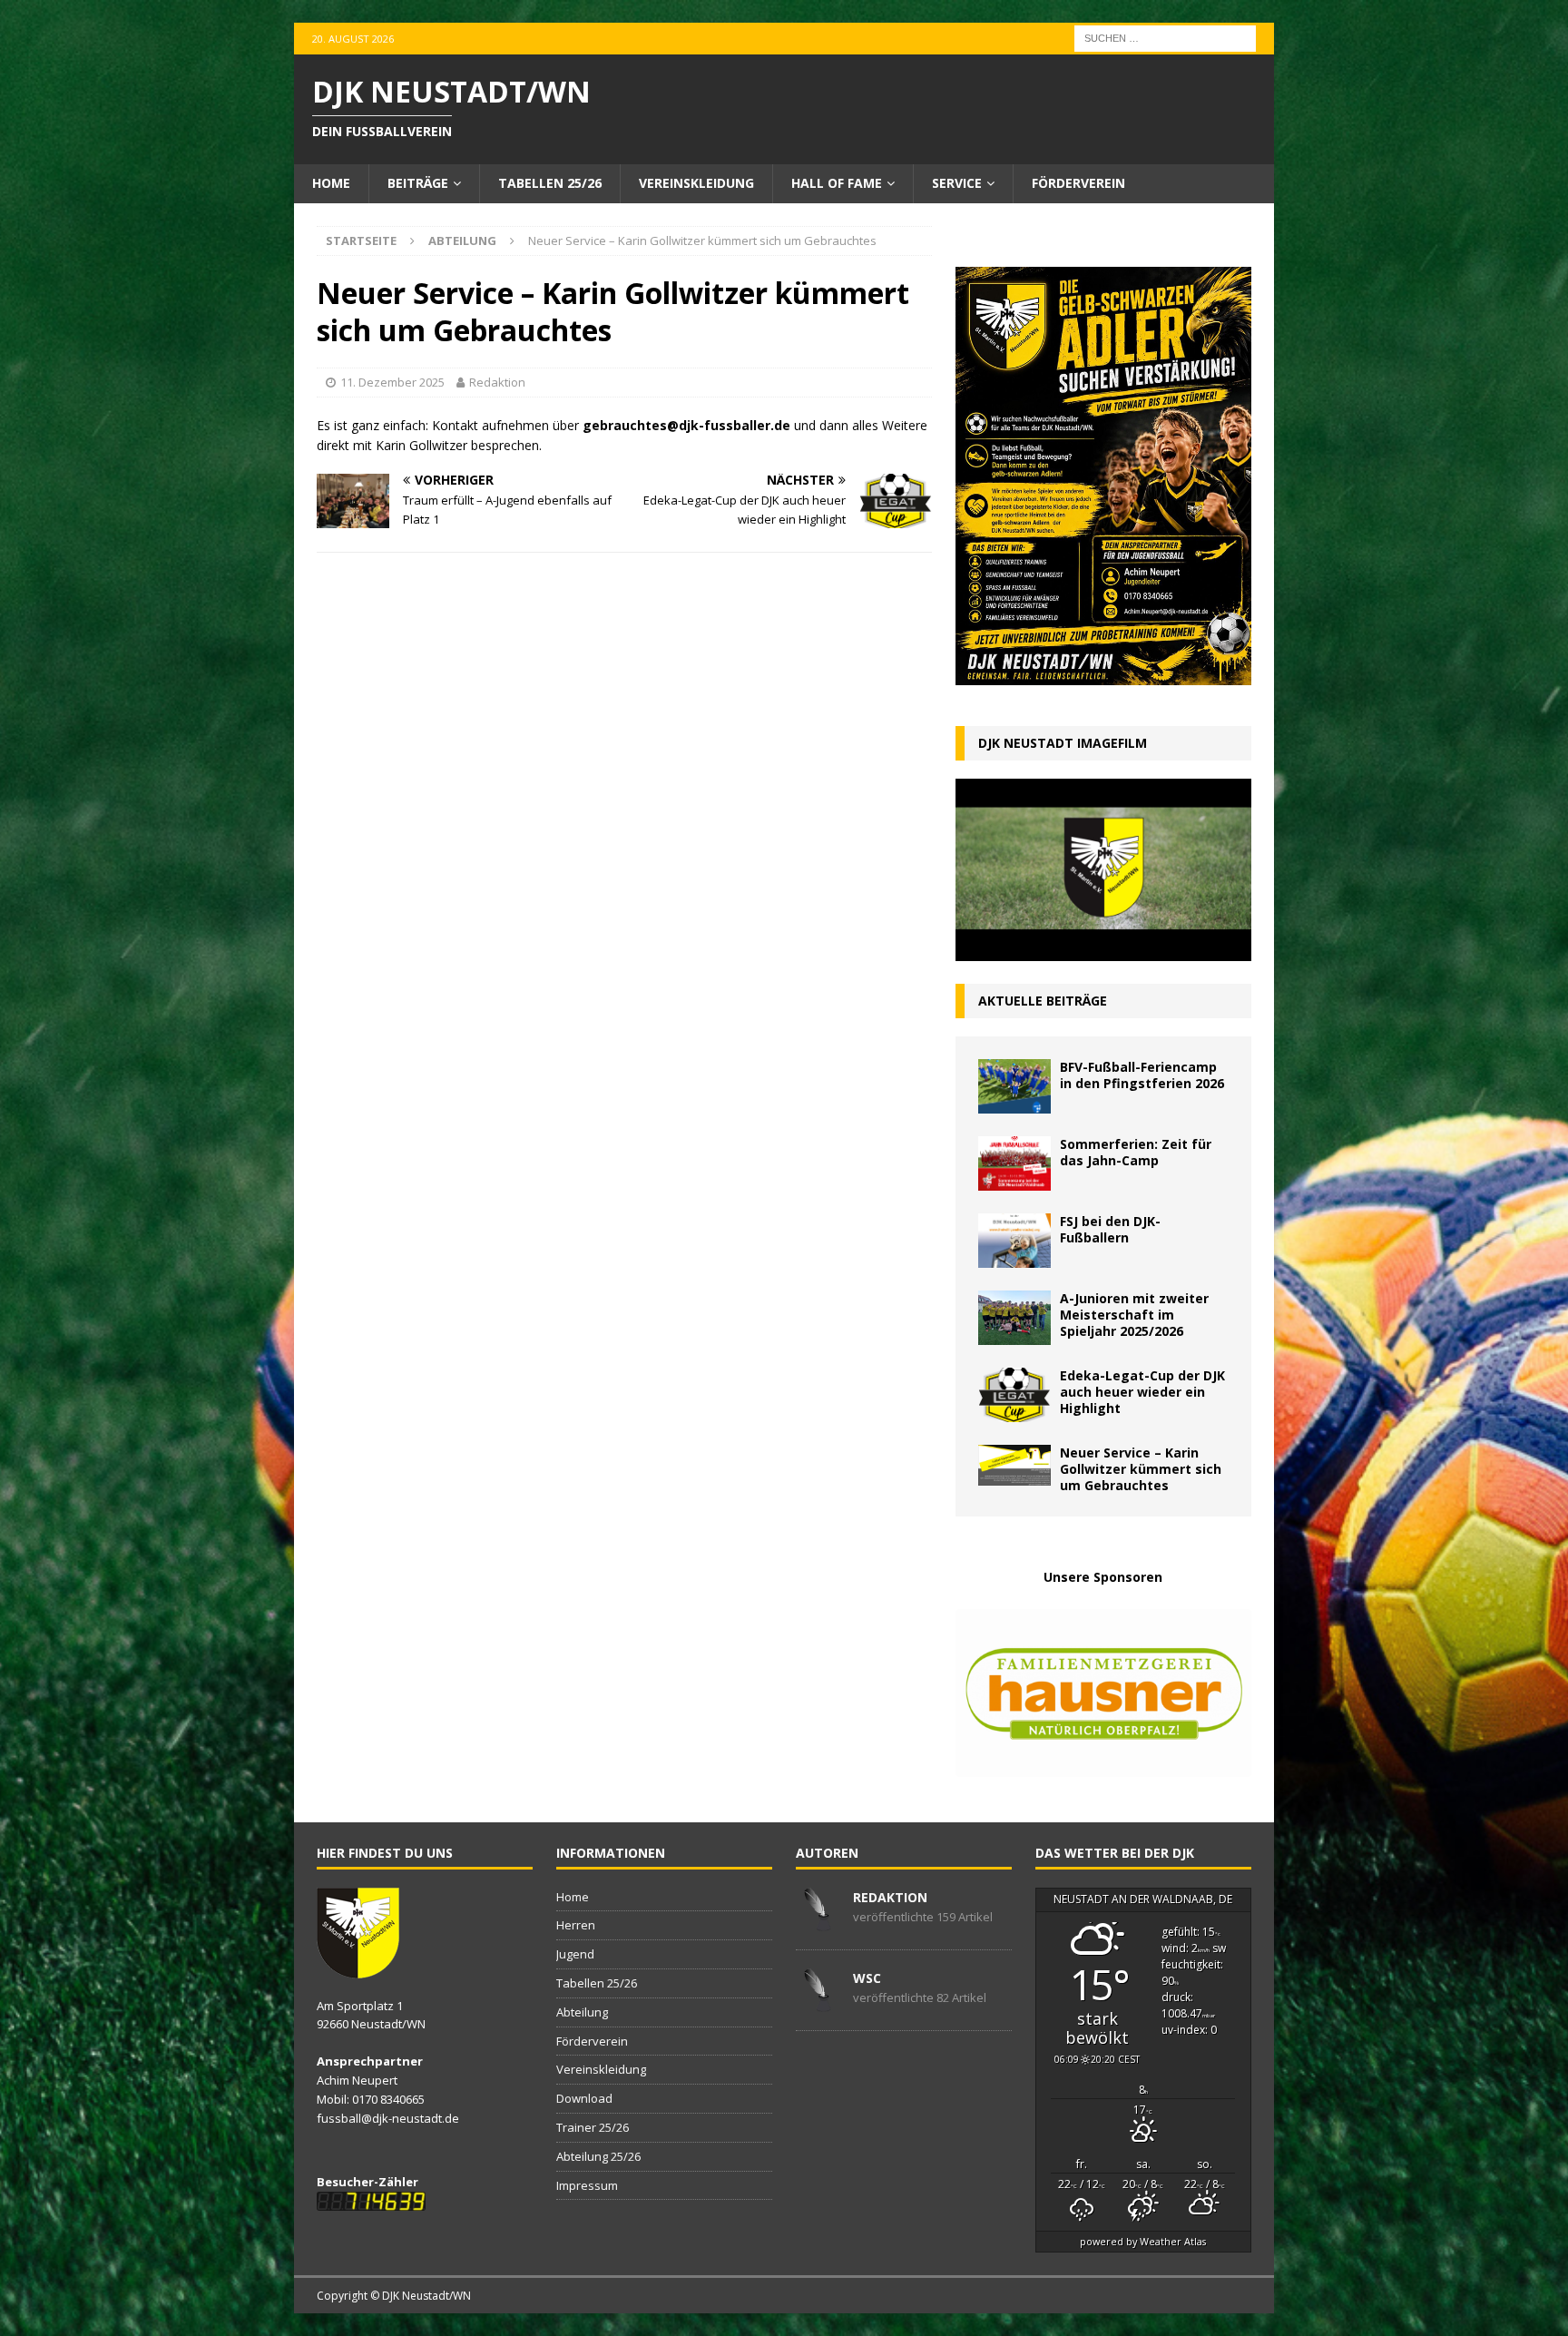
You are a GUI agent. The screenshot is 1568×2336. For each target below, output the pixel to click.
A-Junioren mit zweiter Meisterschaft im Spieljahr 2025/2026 (1134, 1315)
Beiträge (418, 183)
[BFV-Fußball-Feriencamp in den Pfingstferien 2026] (1014, 1086)
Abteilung (582, 2012)
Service (957, 183)
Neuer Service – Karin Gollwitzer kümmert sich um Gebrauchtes (1141, 1469)
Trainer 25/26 (593, 2127)
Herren (576, 1925)
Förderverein (1078, 183)
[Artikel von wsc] (818, 2002)
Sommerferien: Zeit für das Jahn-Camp (1136, 1152)
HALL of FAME (837, 183)
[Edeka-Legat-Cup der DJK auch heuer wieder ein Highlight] (1014, 1395)
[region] (1103, 1693)
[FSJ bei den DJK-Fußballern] (1014, 1241)
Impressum (587, 2185)
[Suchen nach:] (1165, 37)
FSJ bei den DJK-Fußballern (1110, 1229)
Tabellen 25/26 (550, 183)
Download (584, 2098)
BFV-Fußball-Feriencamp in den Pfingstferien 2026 (1142, 1075)
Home (331, 183)
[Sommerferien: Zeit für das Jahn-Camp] (1014, 1163)
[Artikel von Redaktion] (818, 1921)
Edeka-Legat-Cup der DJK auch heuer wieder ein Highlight (1142, 1392)
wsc (867, 1978)
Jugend (575, 1954)
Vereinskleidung (696, 183)
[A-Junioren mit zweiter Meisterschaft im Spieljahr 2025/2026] (1014, 1318)
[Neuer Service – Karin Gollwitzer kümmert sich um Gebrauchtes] (1014, 1465)
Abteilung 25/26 (598, 2156)
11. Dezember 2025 (392, 382)
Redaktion (497, 382)
